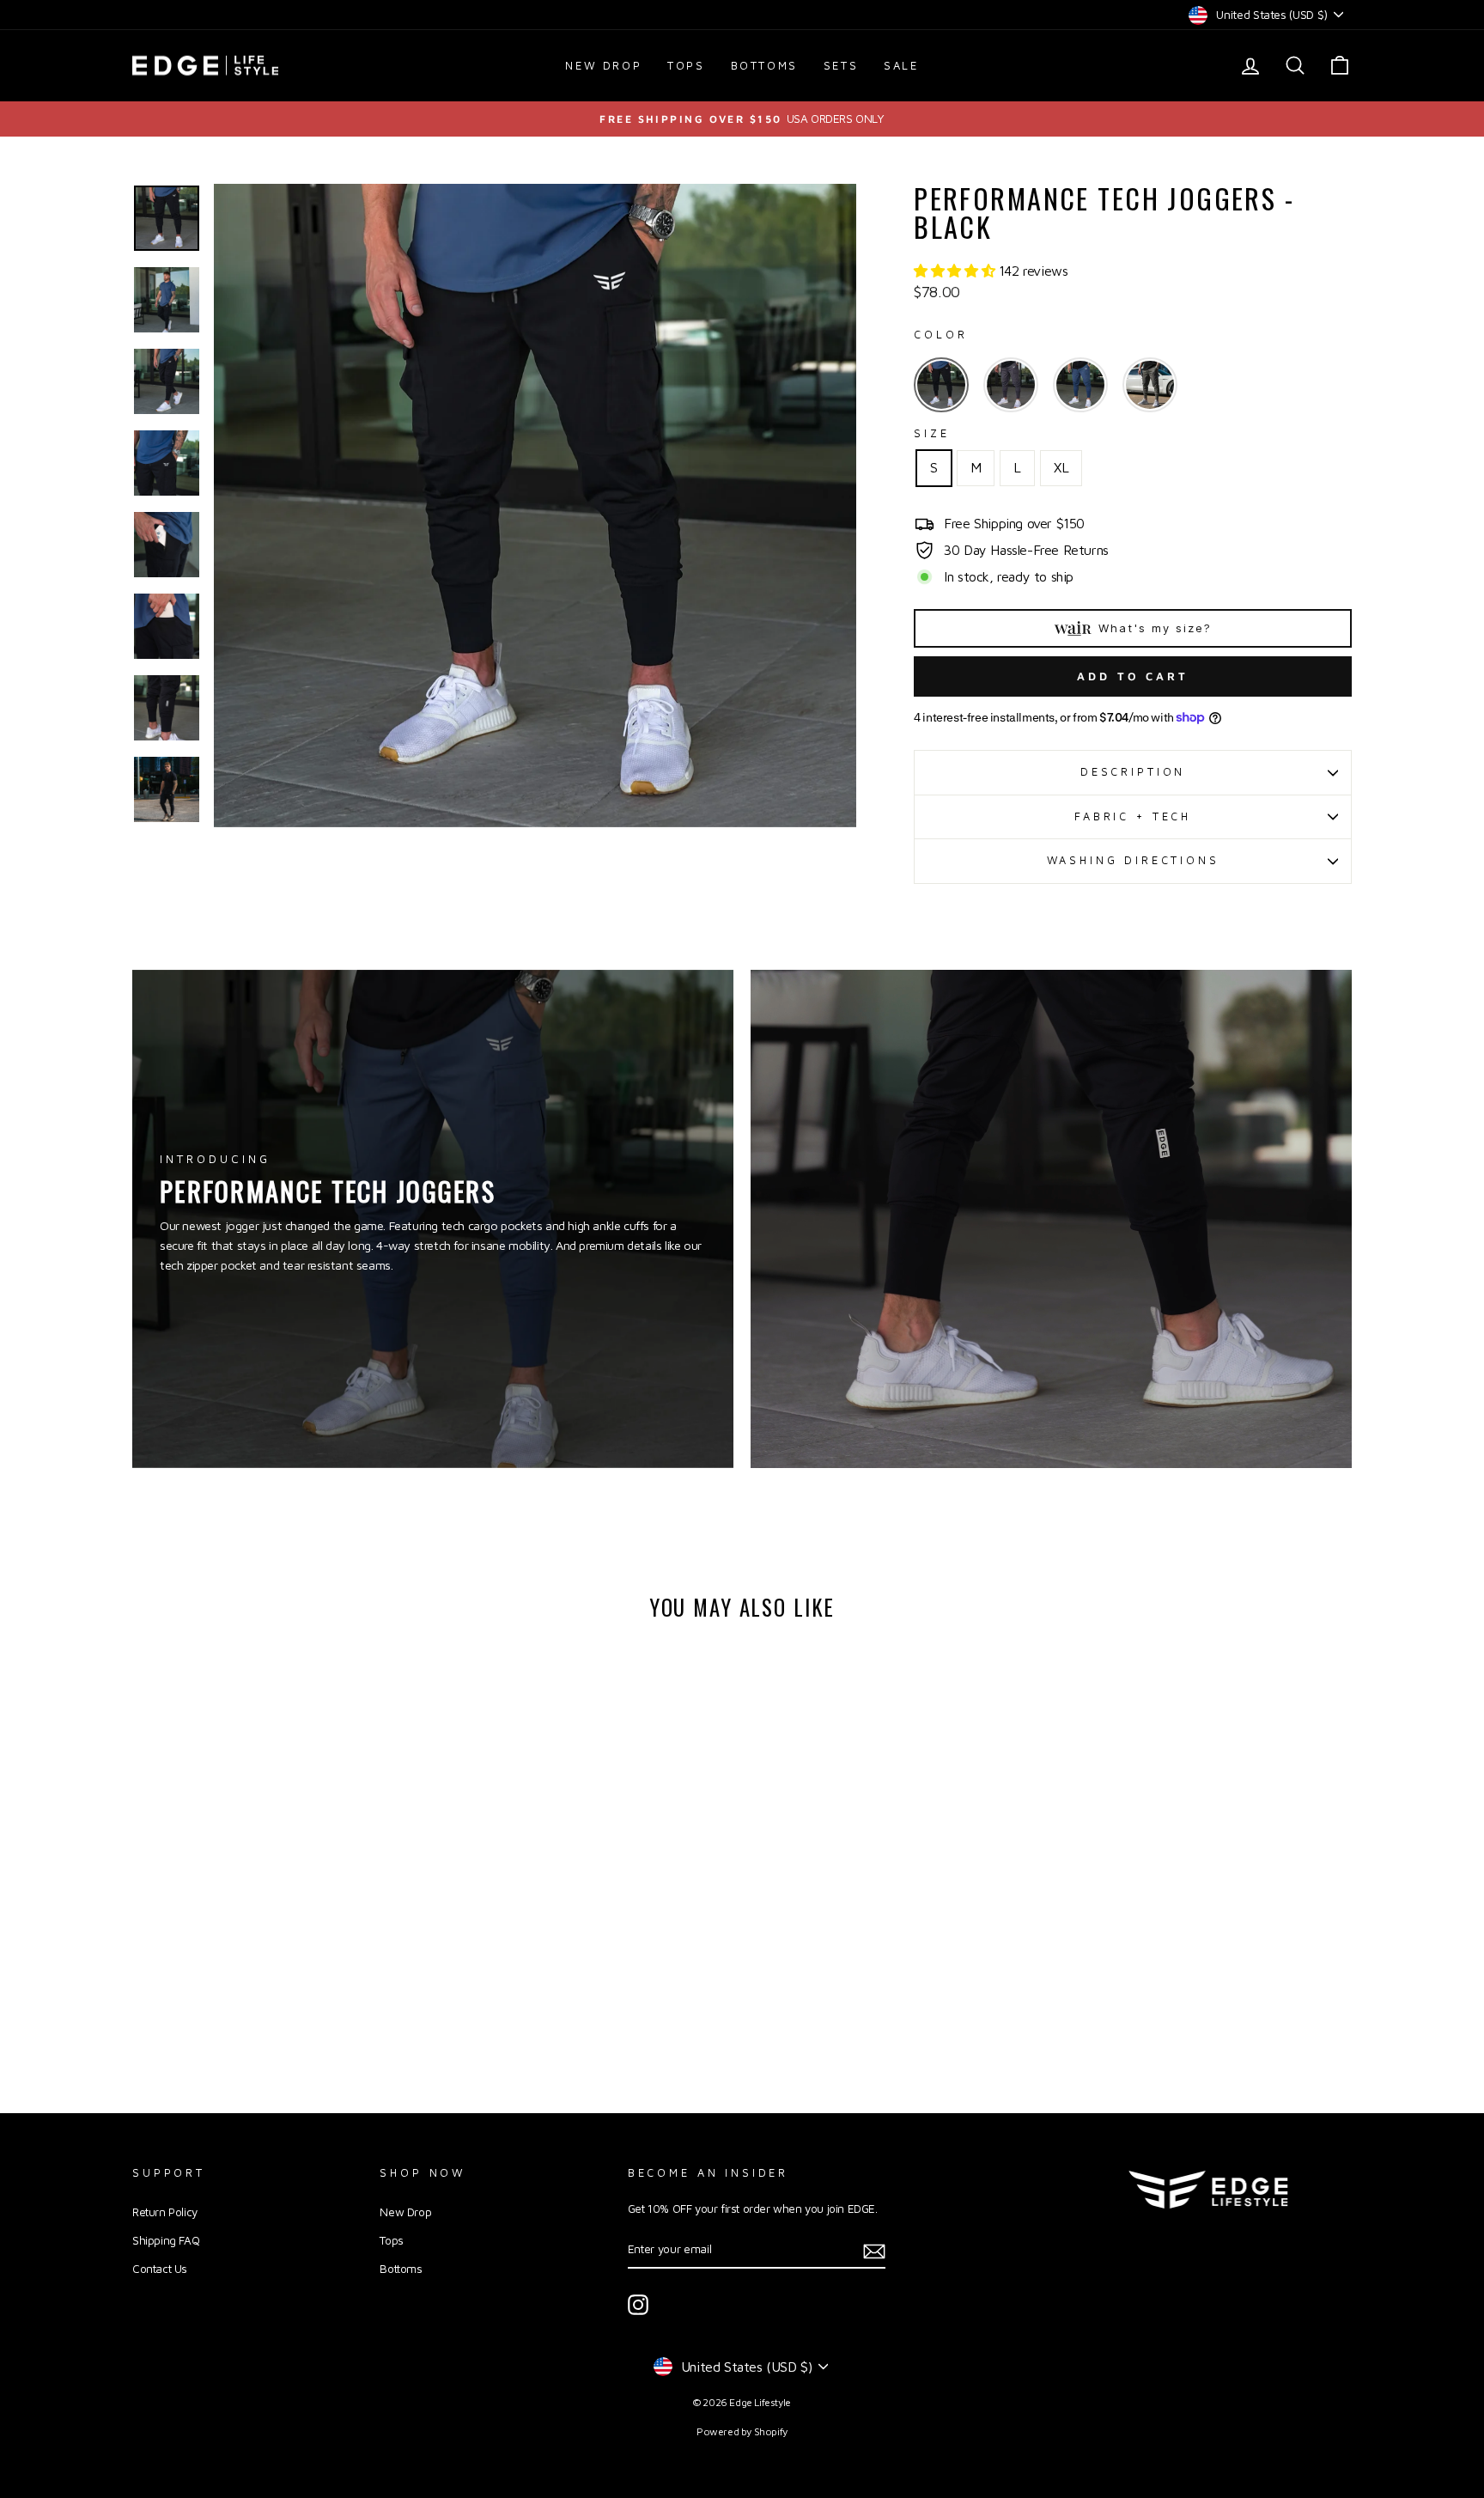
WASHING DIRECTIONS (1133, 860)
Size (931, 433)
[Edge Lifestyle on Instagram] (638, 2305)
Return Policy (165, 2212)
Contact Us (160, 2269)
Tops (686, 65)
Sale (901, 65)
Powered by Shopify (742, 2431)
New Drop (603, 65)
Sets (841, 65)
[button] (956, 271)
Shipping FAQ (166, 2240)
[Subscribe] (874, 2250)
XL (1061, 467)
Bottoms (764, 65)
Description (1133, 772)
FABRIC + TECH (1133, 816)
